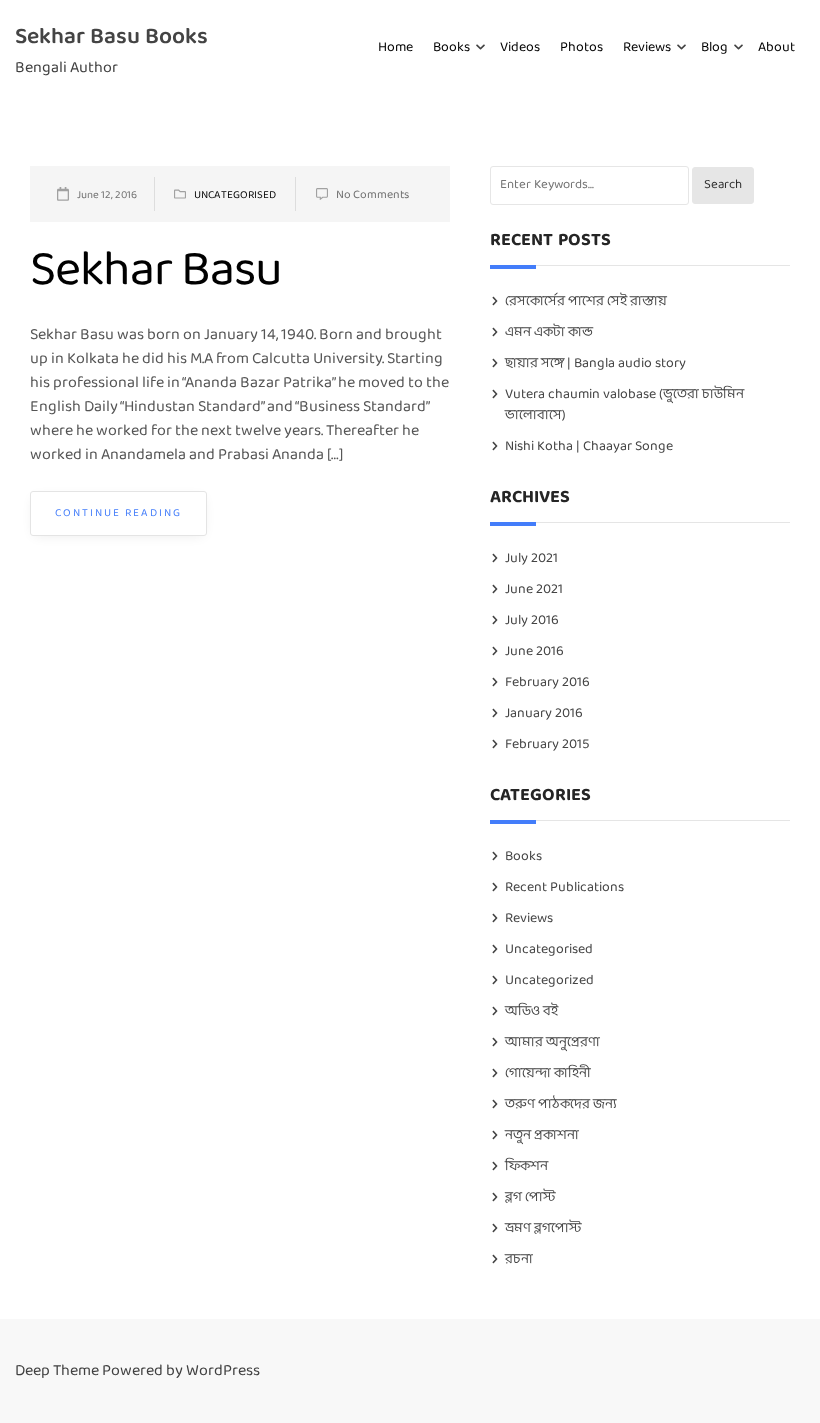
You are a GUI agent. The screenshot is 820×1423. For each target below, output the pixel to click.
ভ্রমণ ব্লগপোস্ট (543, 1228)
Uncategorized (549, 980)
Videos (520, 47)
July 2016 (532, 620)
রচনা (519, 1259)
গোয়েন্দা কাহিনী (548, 1073)
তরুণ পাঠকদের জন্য (561, 1104)
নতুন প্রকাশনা (542, 1135)
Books (451, 47)
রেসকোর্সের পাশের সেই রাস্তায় (586, 301)
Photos (581, 47)
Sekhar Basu (156, 271)
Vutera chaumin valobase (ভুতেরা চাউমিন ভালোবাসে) (624, 405)
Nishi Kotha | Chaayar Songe (589, 446)
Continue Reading (118, 513)
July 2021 (531, 558)
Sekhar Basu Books (111, 37)
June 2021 (534, 589)
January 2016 (544, 713)
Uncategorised (235, 195)
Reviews (647, 47)
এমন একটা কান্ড (549, 332)
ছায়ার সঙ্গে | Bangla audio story (595, 363)
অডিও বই (531, 1011)
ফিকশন (526, 1166)
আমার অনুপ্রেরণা (552, 1042)
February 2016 (547, 682)
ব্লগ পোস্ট (530, 1197)
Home (395, 47)
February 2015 (547, 744)
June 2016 (534, 651)
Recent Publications (564, 887)
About (776, 47)
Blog (714, 47)
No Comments (372, 195)
